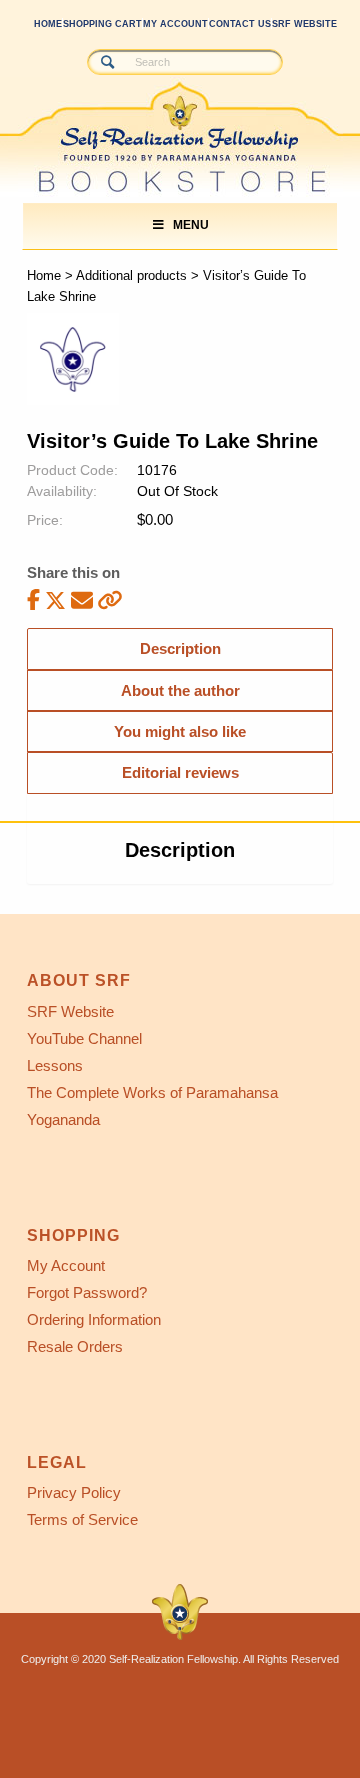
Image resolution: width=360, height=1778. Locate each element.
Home (48, 24)
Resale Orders (75, 1346)
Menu (191, 225)
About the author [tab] (180, 690)
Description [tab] (180, 648)
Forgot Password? (87, 1292)
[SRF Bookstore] (144, 117)
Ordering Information (94, 1319)
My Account (175, 24)
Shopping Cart (102, 24)
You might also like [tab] (180, 731)
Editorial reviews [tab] (180, 772)
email (82, 599)
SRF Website (304, 24)
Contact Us (240, 24)
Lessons (55, 1065)
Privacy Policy (74, 1492)
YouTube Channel (84, 1038)
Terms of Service (82, 1519)
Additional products (131, 275)
